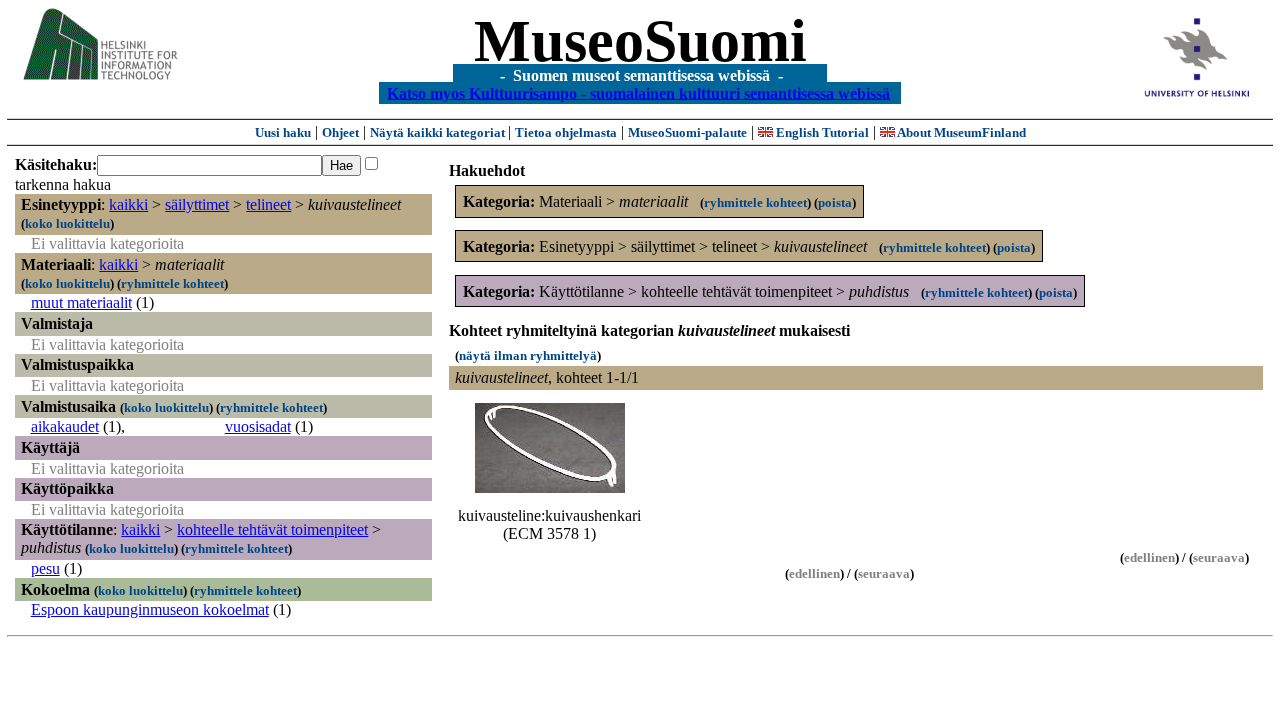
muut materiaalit (81, 302)
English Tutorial (821, 132)
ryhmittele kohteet (172, 283)
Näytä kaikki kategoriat (439, 132)
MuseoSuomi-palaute (687, 132)
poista (835, 202)
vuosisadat (258, 426)
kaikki (128, 204)
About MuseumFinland (960, 132)
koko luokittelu (67, 223)
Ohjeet (340, 132)
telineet (268, 204)
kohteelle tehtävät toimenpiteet (272, 529)
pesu (45, 568)
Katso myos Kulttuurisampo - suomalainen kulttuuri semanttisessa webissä (638, 92)
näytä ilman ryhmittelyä (528, 355)
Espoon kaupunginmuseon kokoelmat (150, 609)
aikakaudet (65, 426)
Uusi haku (283, 132)
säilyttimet (197, 204)
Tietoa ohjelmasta (566, 132)
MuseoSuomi (640, 41)
